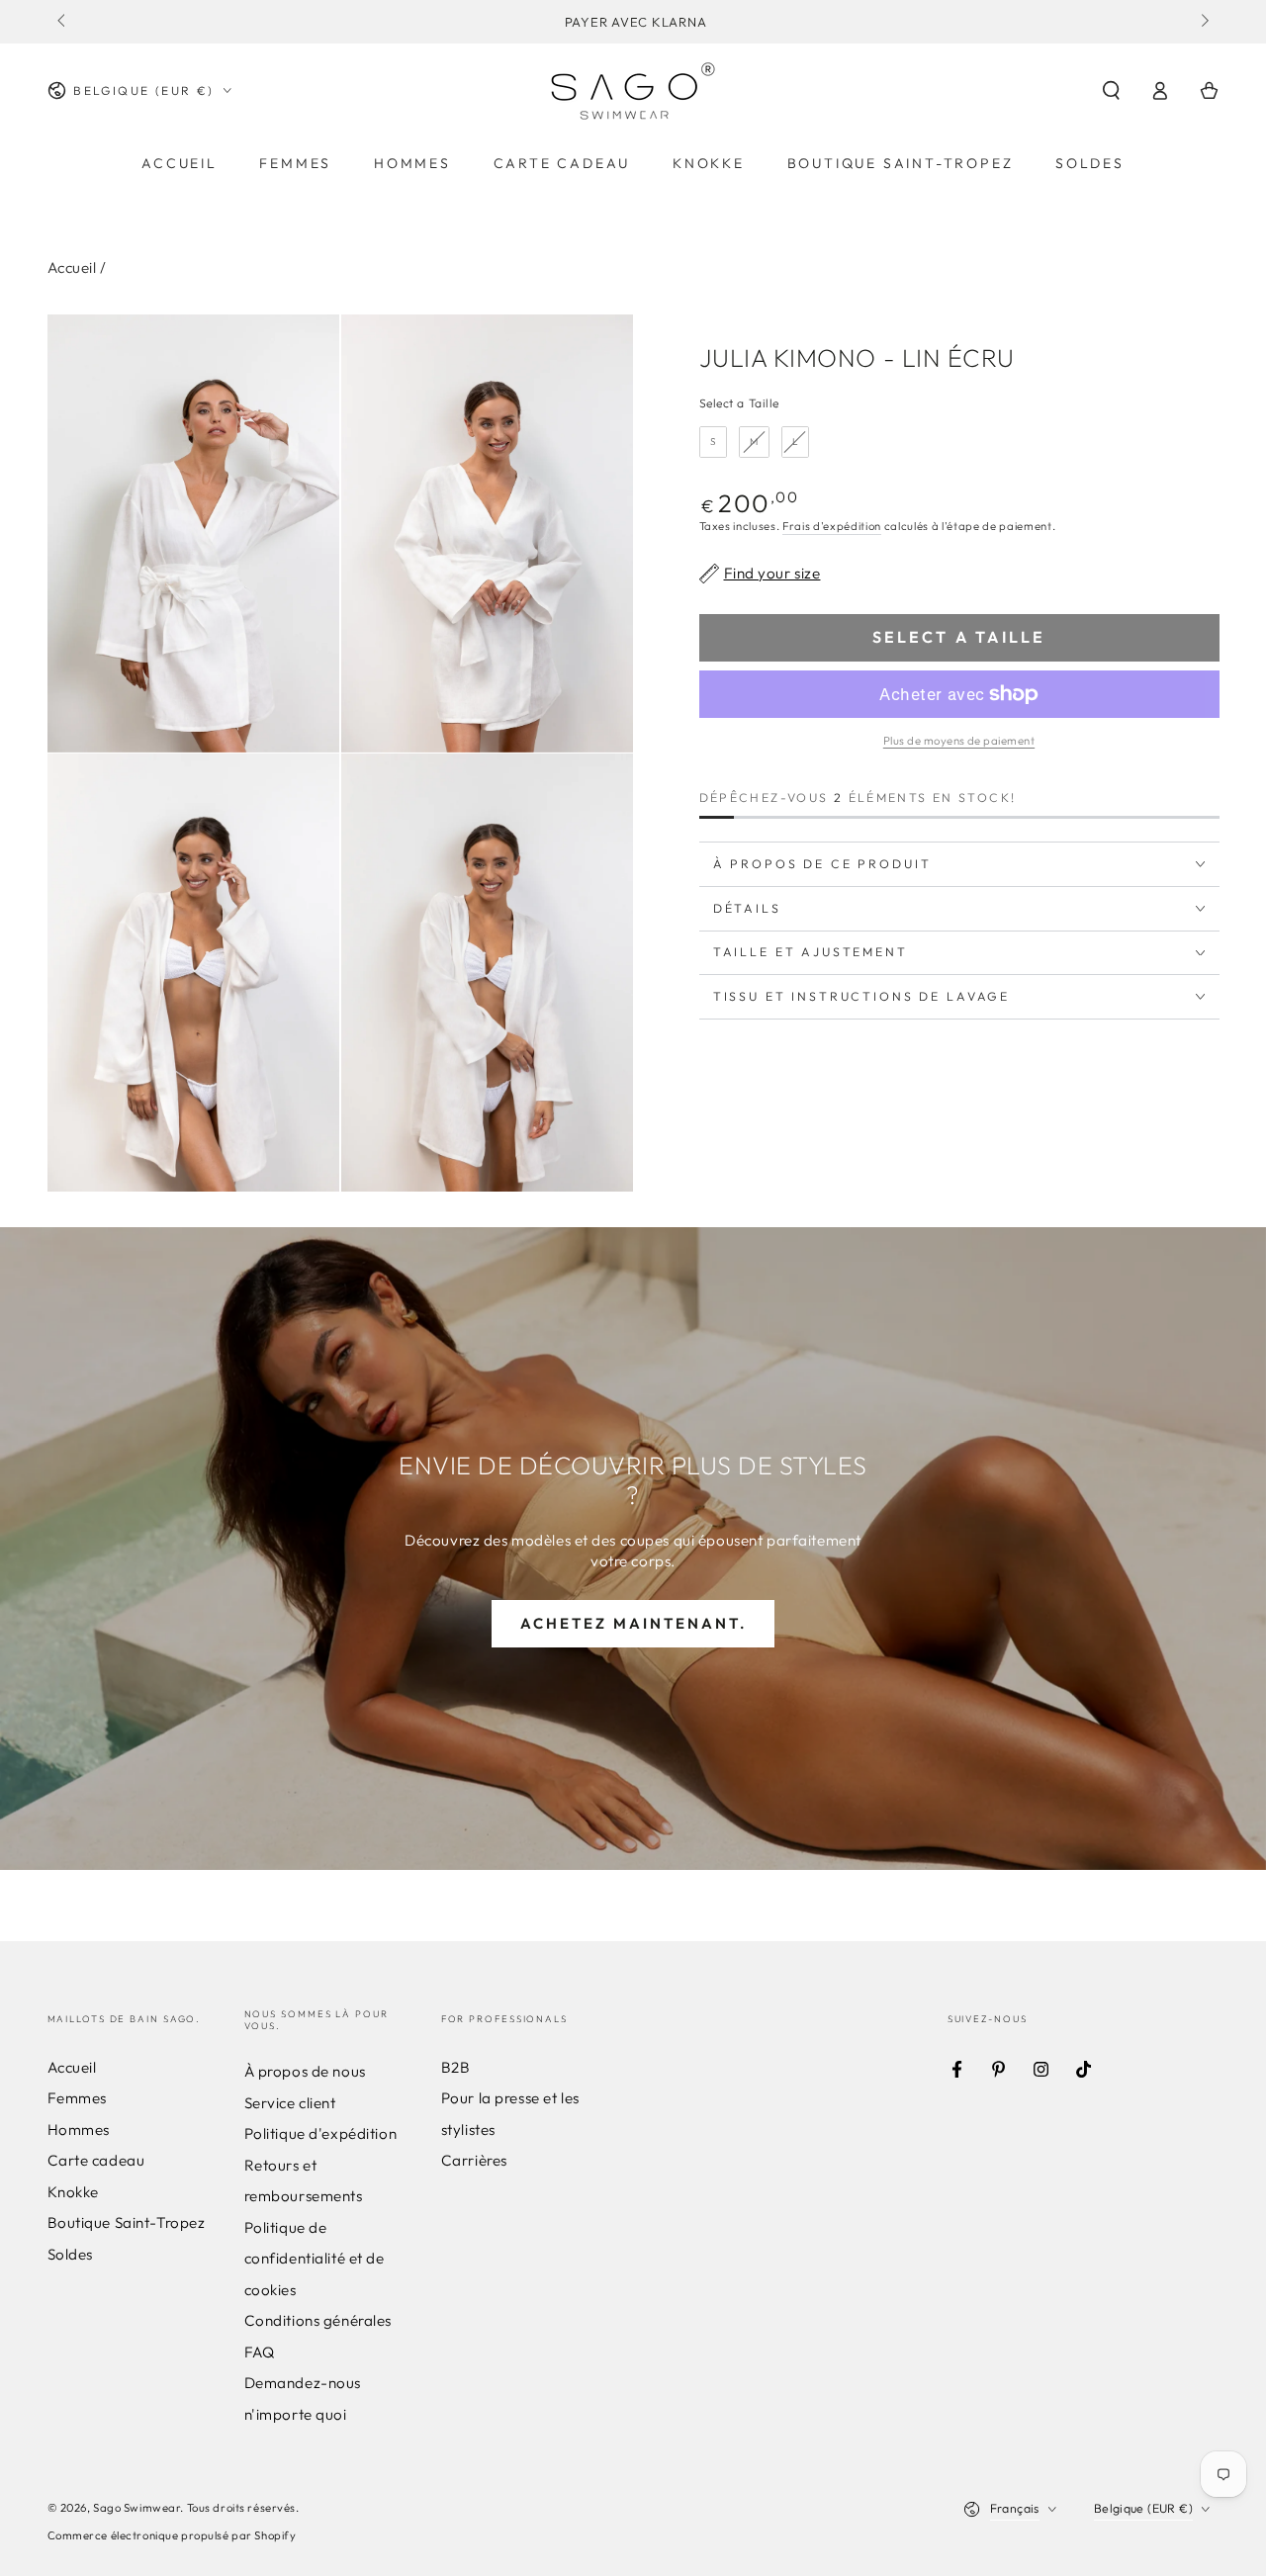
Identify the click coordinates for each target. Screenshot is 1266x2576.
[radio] (714, 442)
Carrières (474, 2160)
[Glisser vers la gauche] (63, 22)
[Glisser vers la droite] (1203, 22)
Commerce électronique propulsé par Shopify (172, 2535)
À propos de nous (305, 2071)
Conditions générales (318, 2320)
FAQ (260, 2352)
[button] (1111, 91)
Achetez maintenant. (633, 1623)
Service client (290, 2103)
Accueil (72, 267)
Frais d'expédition (832, 526)
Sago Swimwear (136, 2508)
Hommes (79, 2130)
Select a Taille (740, 403)
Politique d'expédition (321, 2133)
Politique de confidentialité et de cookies (315, 2259)
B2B (456, 2067)
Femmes (77, 2098)
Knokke (73, 2192)
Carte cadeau (96, 2160)
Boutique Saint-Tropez (127, 2222)
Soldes (70, 2254)
